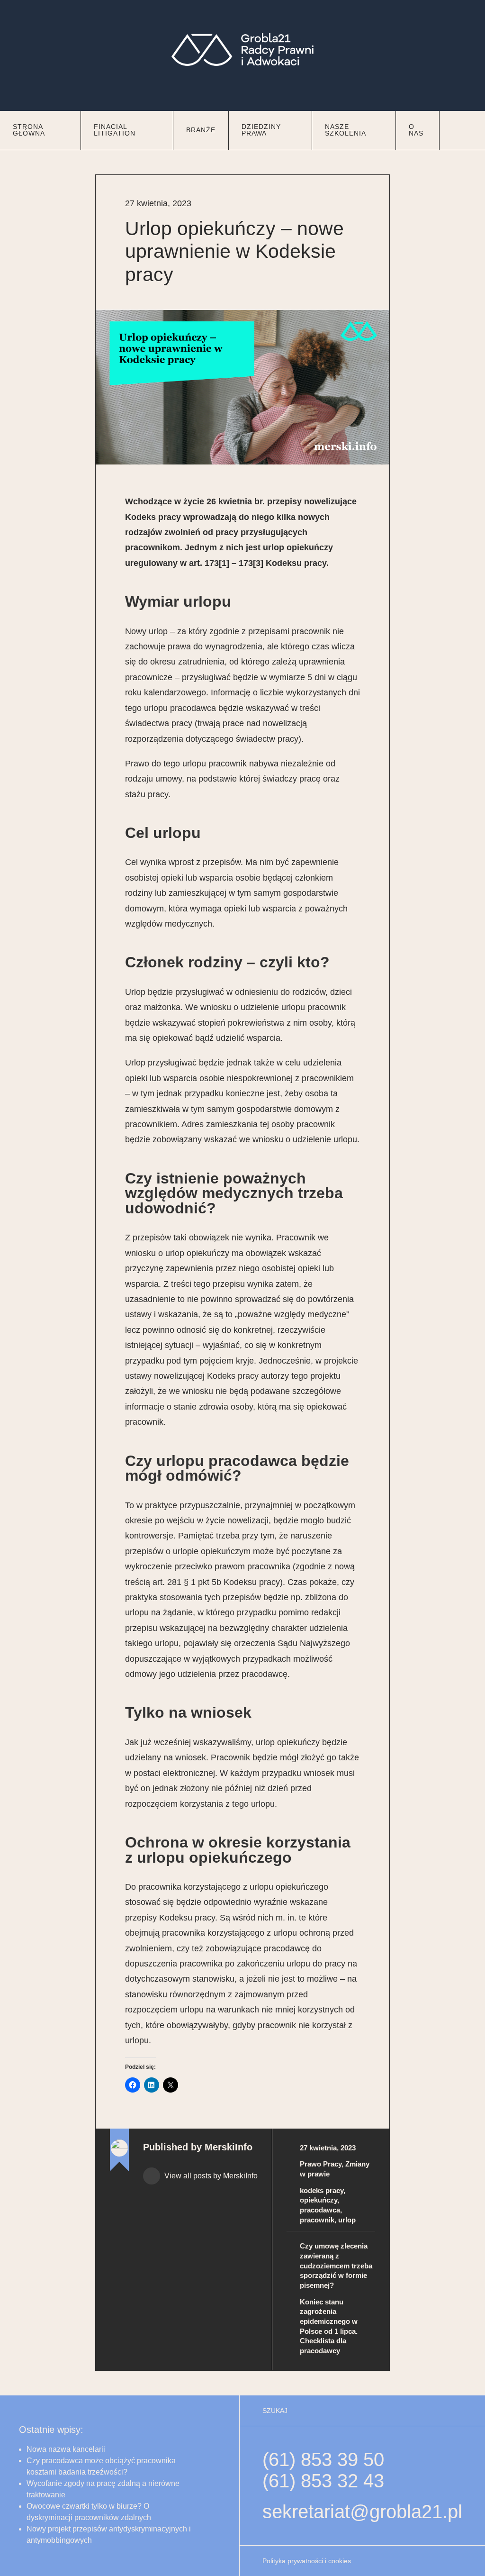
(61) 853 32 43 (323, 2481)
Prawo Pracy (321, 2164)
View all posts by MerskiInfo (210, 2176)
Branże (201, 130)
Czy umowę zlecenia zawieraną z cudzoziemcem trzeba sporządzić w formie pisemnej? (336, 2266)
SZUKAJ (275, 2411)
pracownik (317, 2220)
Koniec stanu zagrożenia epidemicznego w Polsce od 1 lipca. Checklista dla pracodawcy (329, 2326)
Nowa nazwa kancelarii (66, 2449)
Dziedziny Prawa (261, 130)
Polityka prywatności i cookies (307, 2561)
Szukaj (462, 127)
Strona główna (29, 130)
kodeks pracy (322, 2190)
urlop (347, 2220)
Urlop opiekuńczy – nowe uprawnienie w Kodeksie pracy (234, 251)
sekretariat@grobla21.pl (362, 2512)
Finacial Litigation (115, 130)
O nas (416, 130)
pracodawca (320, 2210)
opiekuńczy (319, 2200)
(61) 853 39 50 (323, 2459)
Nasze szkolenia (346, 130)
